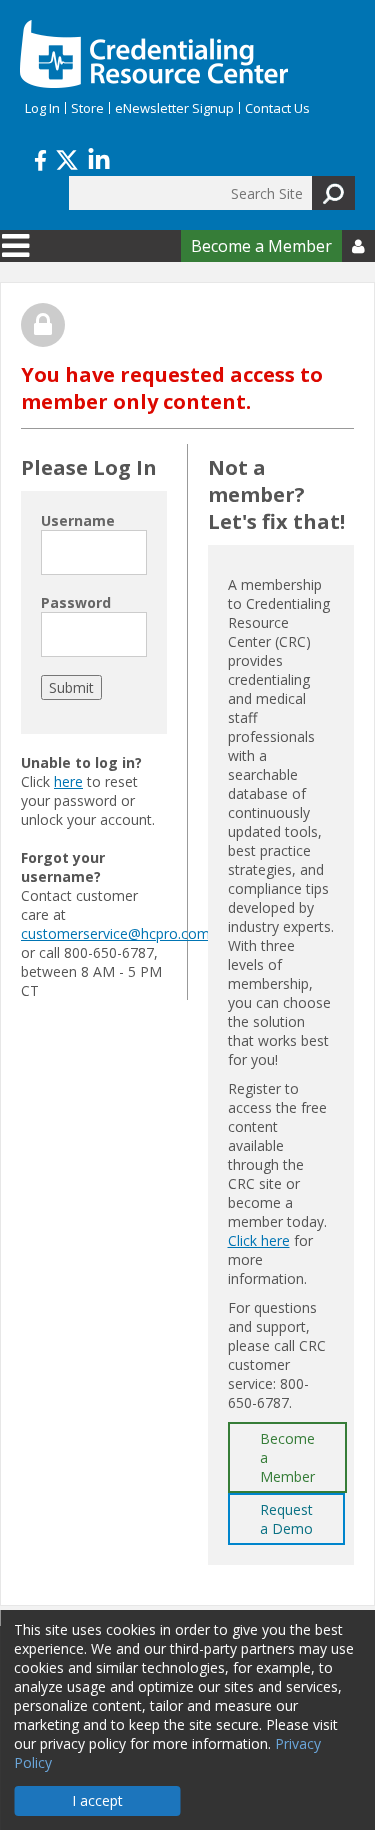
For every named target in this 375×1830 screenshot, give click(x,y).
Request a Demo (286, 1519)
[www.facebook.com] (40, 158)
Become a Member (261, 246)
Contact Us (277, 108)
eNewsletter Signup (174, 108)
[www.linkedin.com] (99, 158)
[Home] (154, 54)
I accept (97, 1800)
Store (87, 108)
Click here (259, 1240)
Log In (42, 108)
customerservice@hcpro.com (115, 933)
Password (76, 602)
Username (78, 520)
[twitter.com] (67, 158)
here (68, 781)
